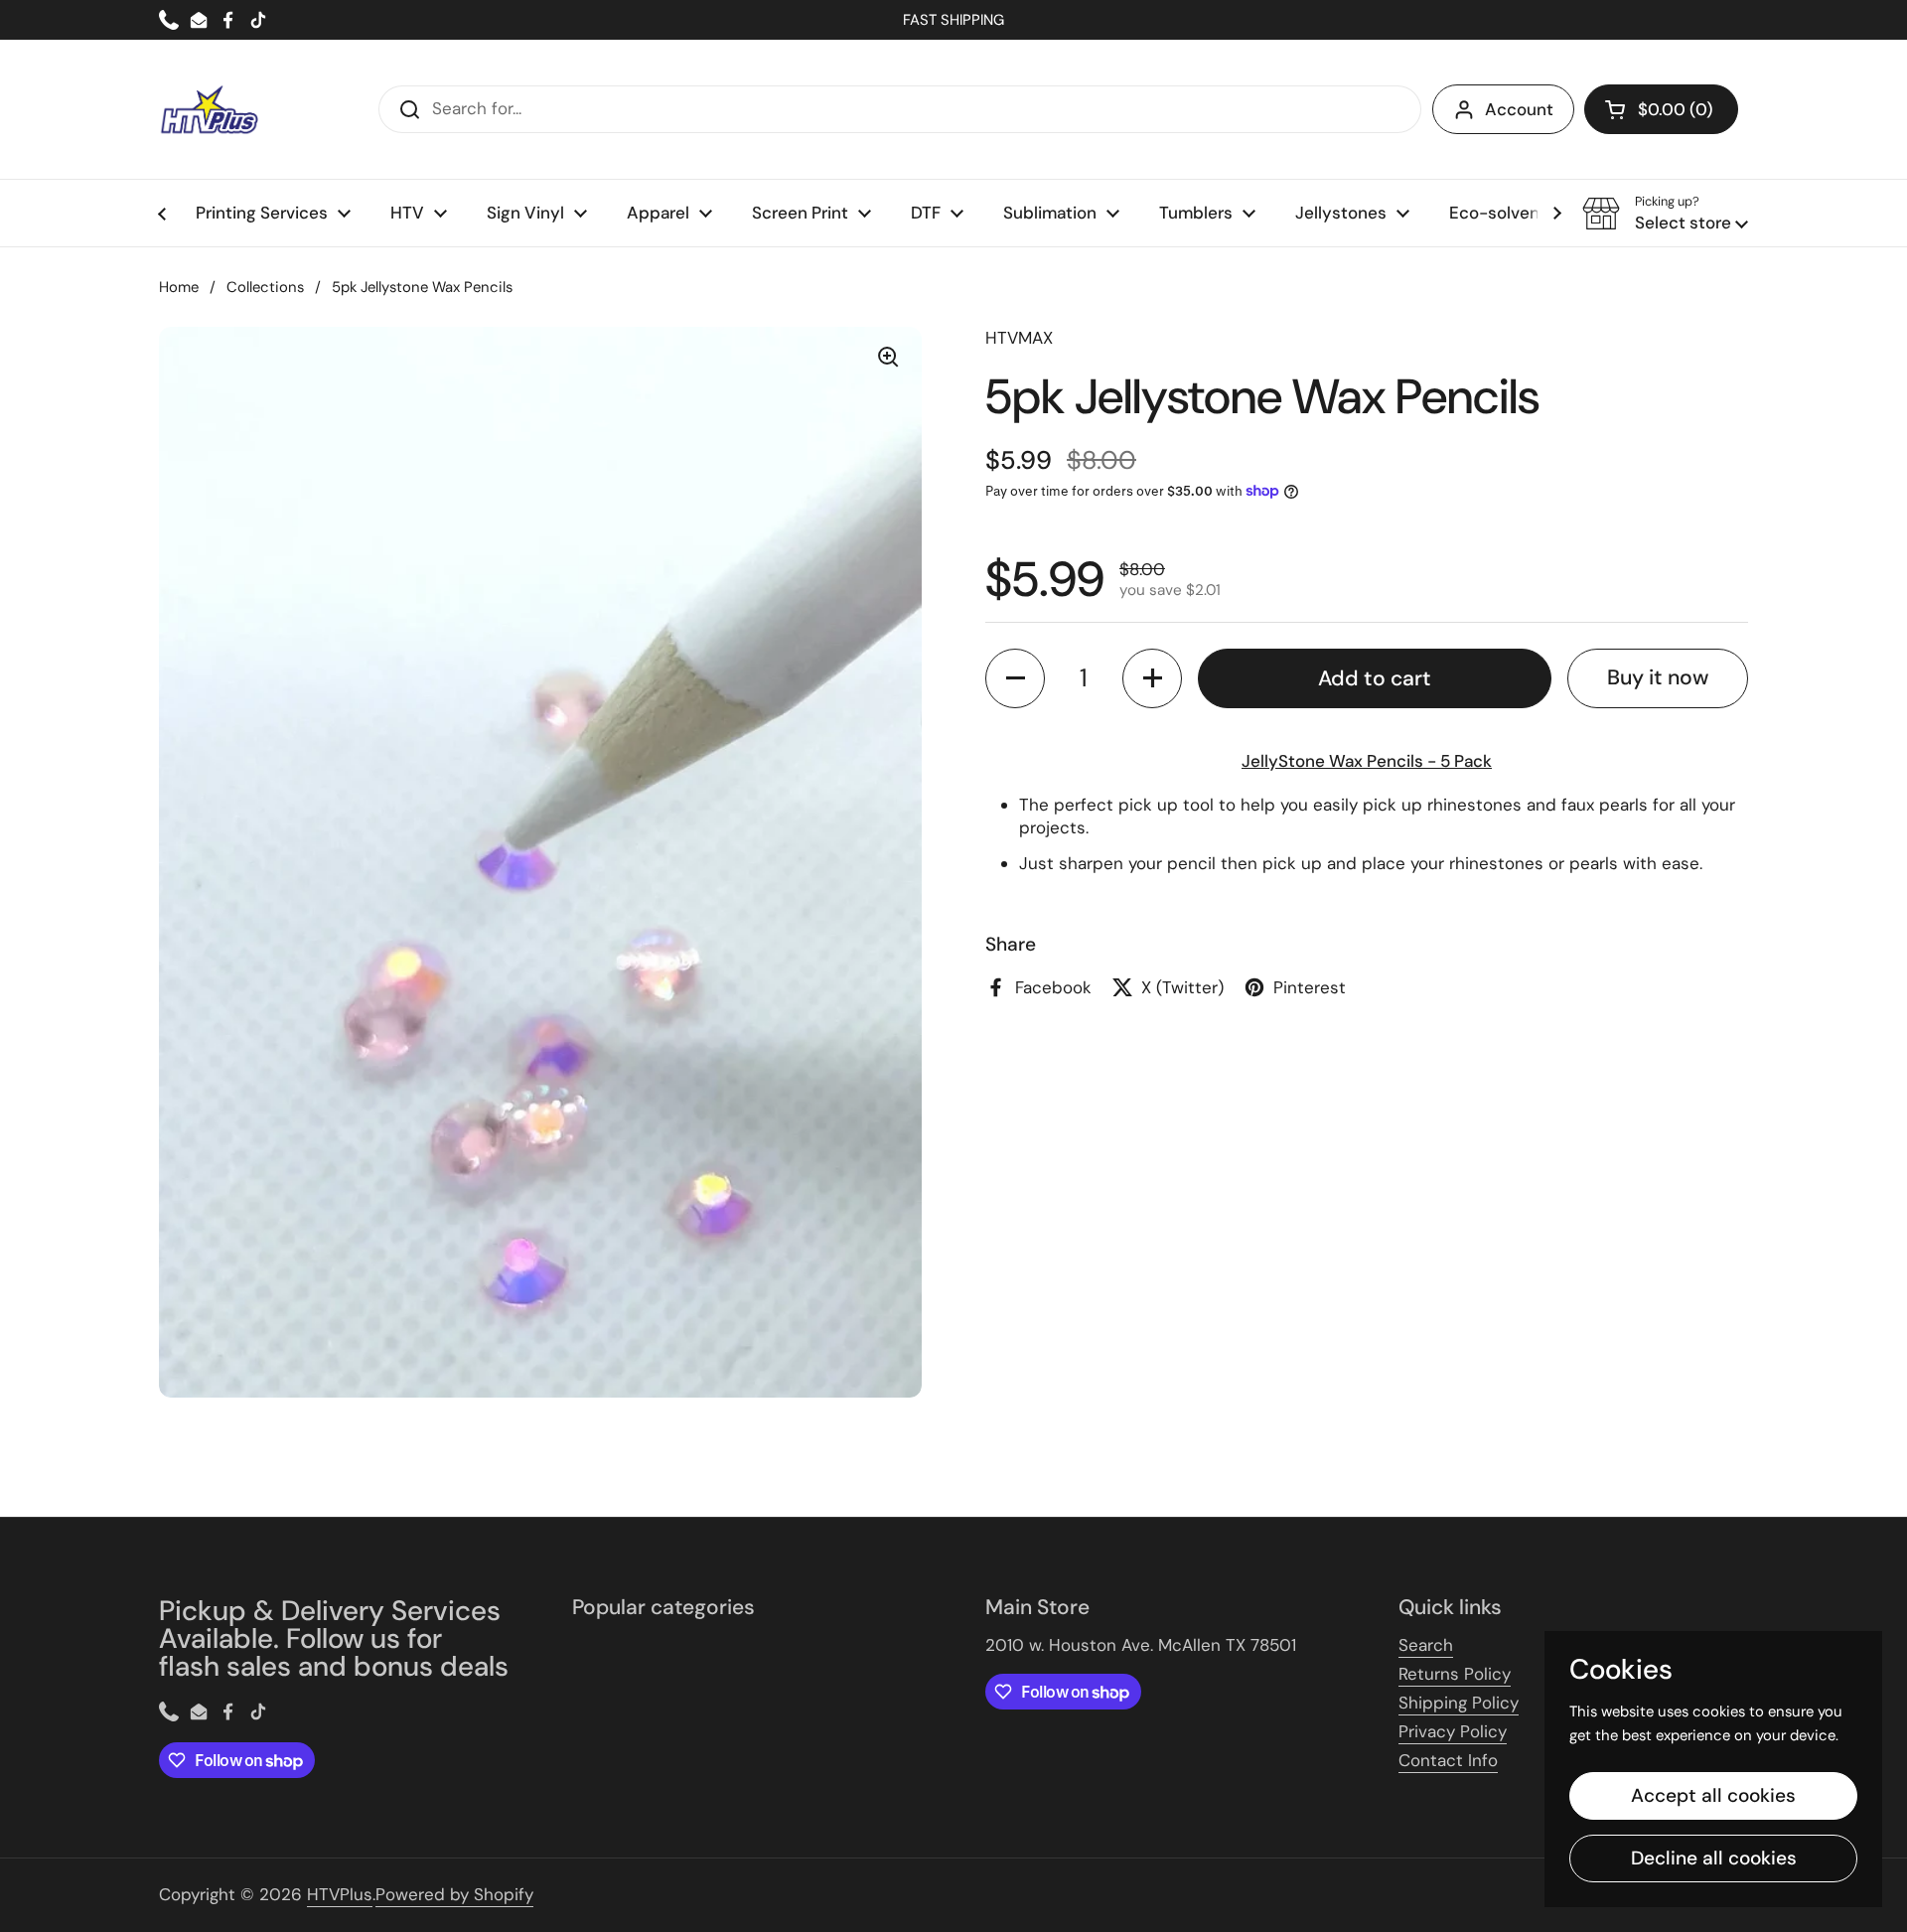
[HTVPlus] (209, 109)
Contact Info (1448, 1760)
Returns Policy (1455, 1674)
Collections (265, 287)
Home (179, 287)
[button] (1661, 109)
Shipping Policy (1459, 1703)
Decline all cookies (1714, 1858)
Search (1426, 1645)
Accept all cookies (1713, 1795)
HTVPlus (340, 1894)
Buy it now (1658, 677)
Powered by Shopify (454, 1894)
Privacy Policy (1453, 1731)
